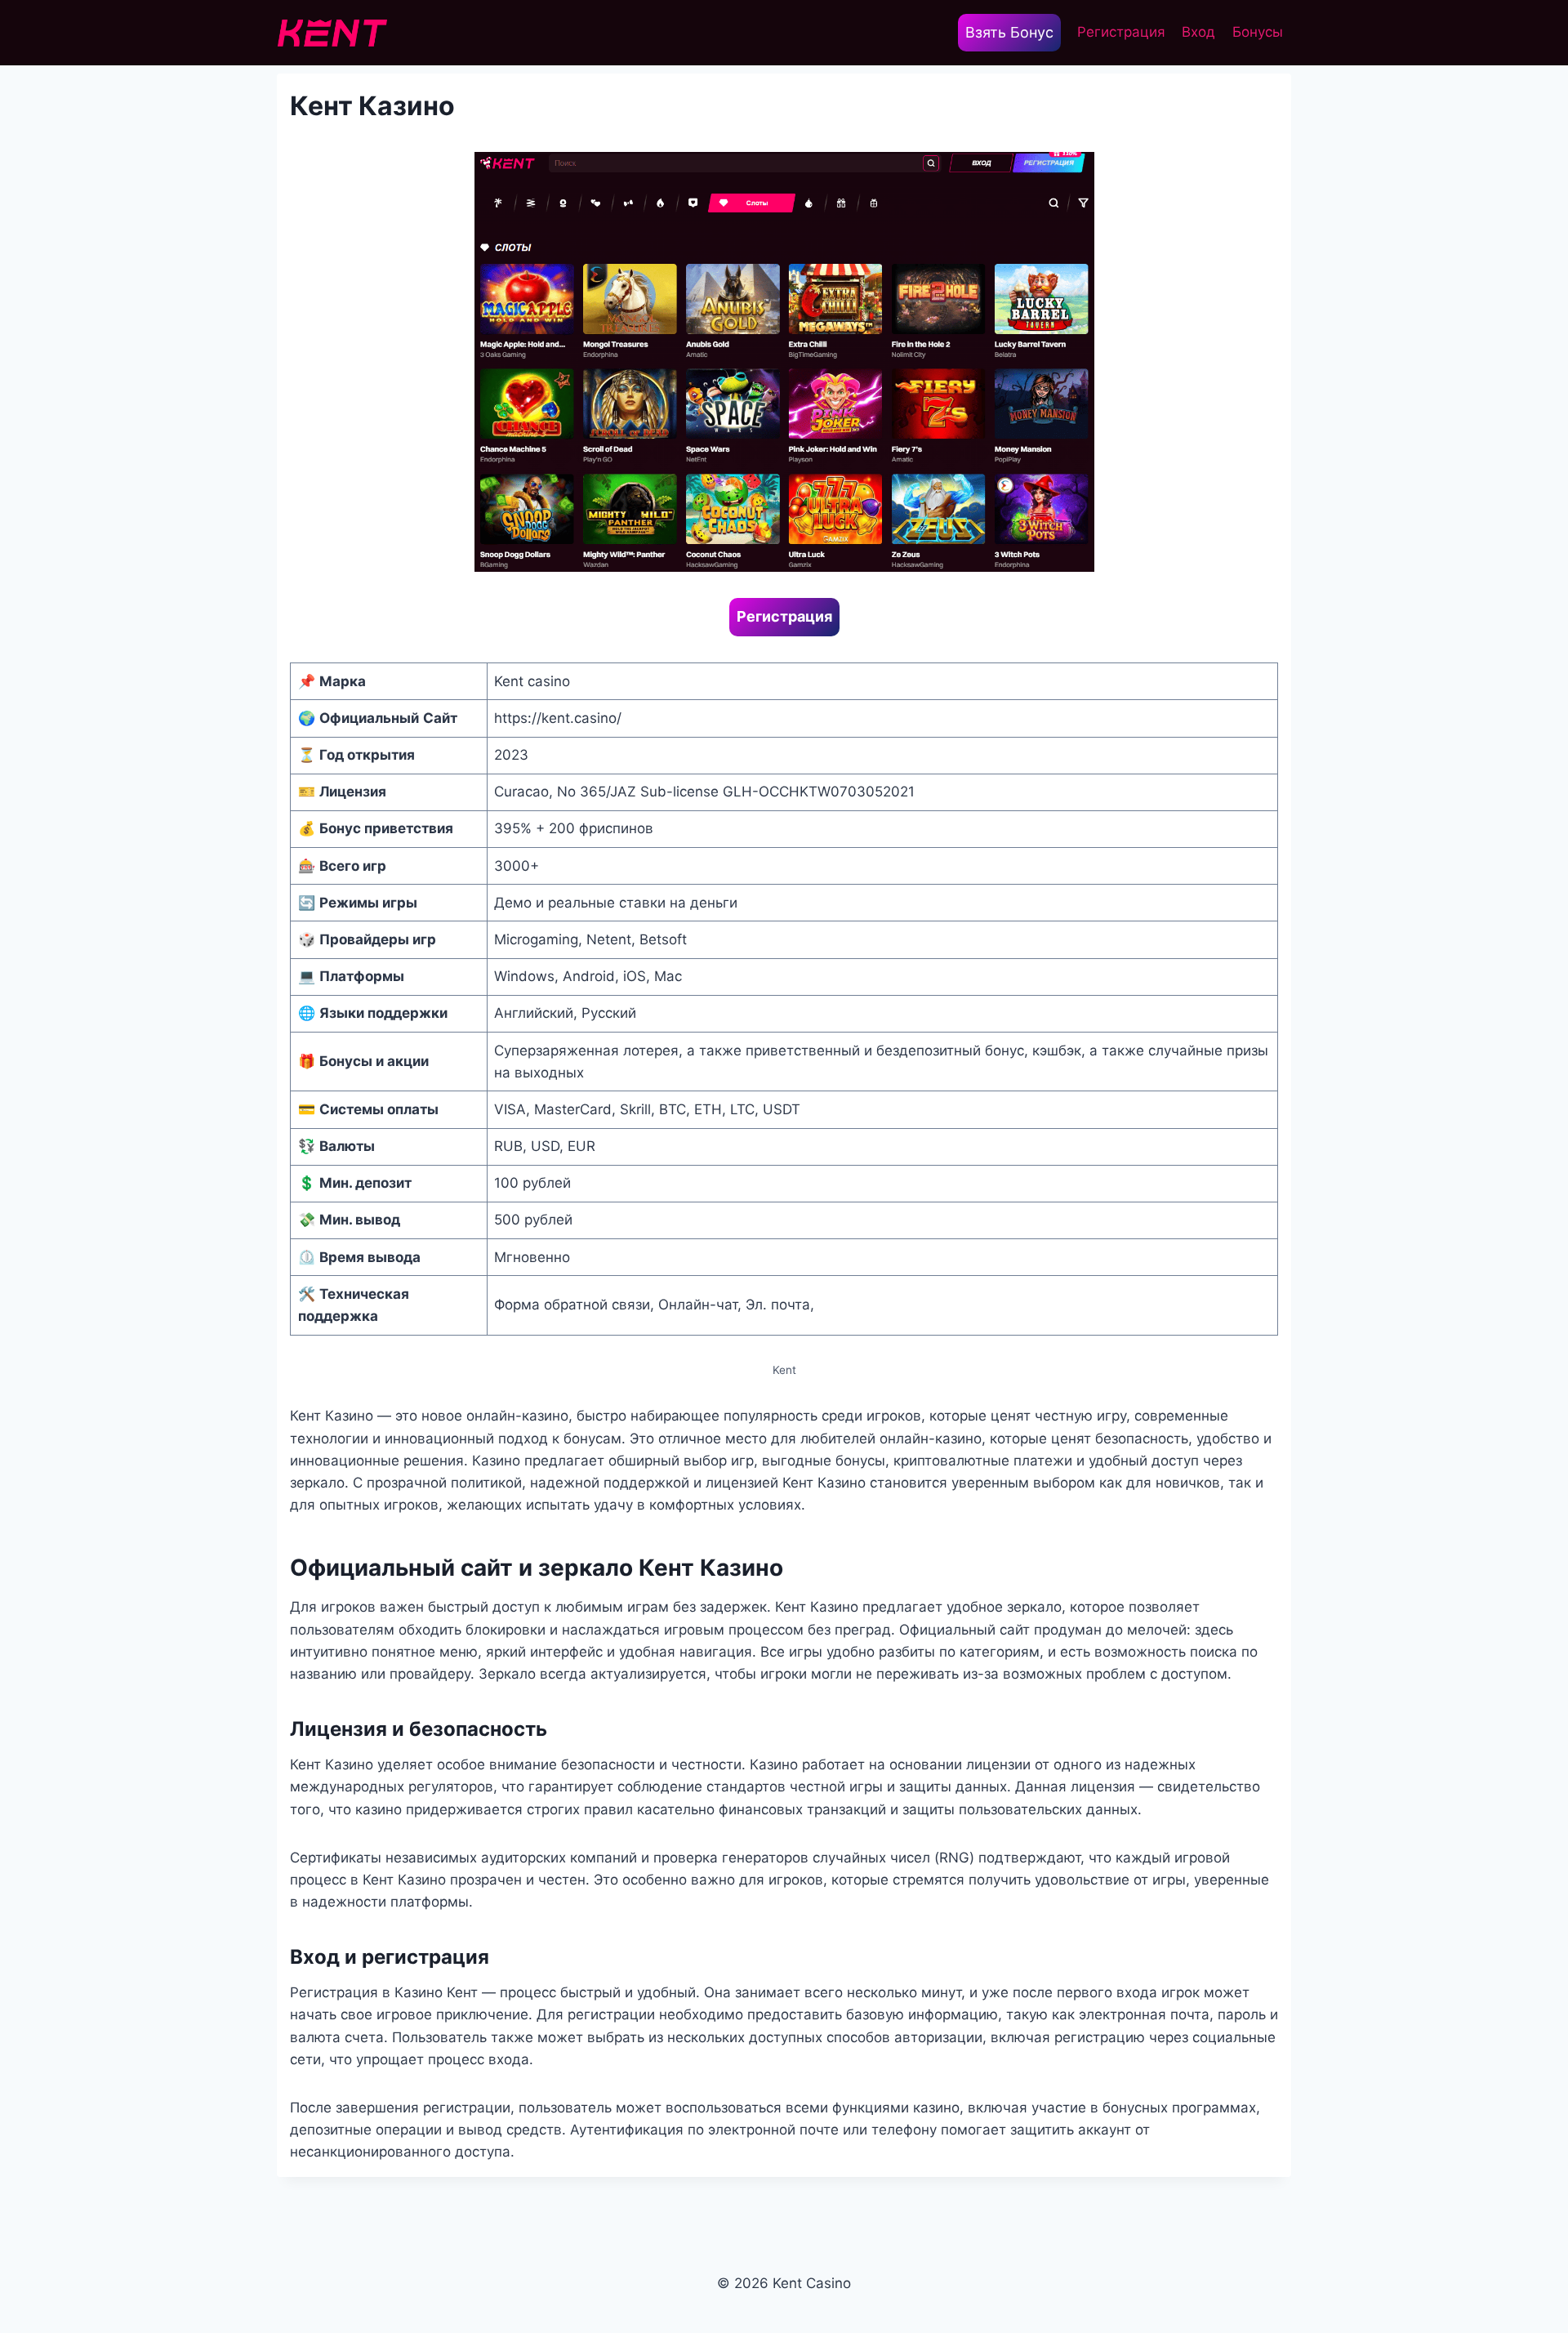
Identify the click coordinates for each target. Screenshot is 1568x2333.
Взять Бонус (1009, 32)
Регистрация (1121, 32)
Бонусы (1258, 32)
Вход (1198, 32)
